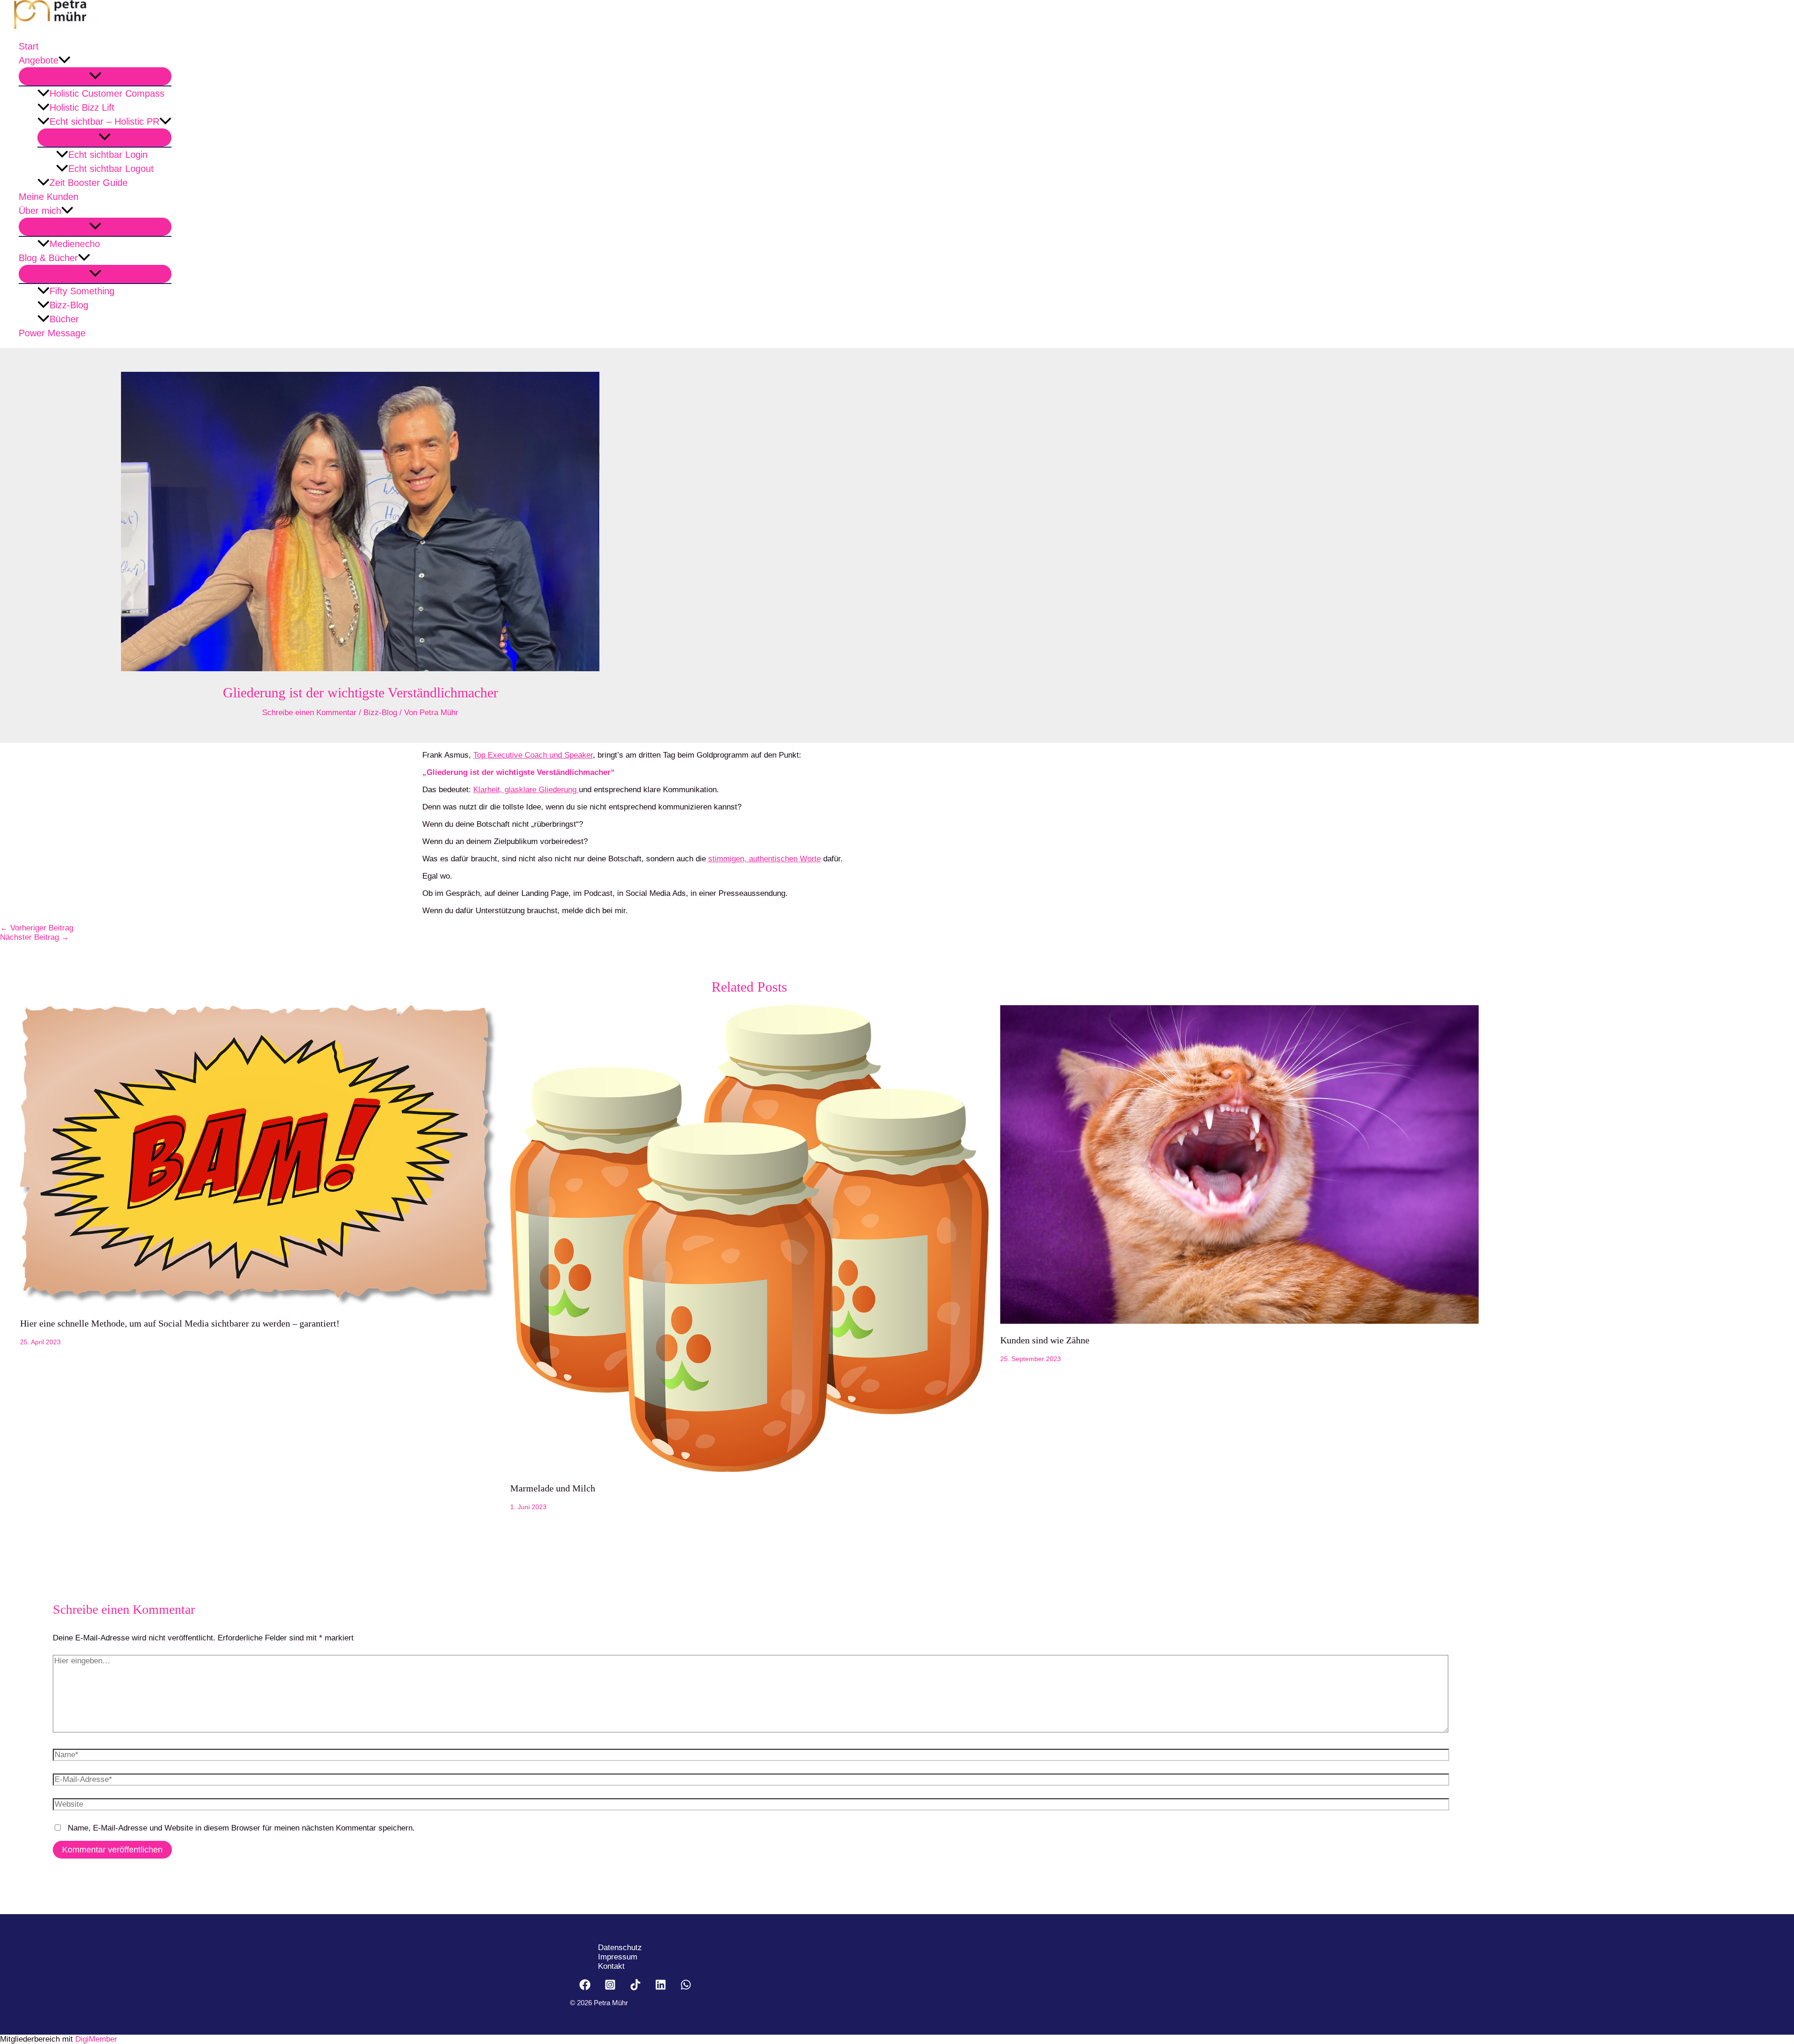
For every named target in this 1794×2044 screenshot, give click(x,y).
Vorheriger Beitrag (37, 928)
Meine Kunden (49, 197)
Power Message (52, 333)
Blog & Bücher (48, 258)
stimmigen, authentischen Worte (765, 859)
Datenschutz (620, 1948)
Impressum (618, 1957)
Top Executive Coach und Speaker (533, 755)
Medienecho (75, 244)
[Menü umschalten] (95, 76)
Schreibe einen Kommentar (309, 713)
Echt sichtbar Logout (111, 169)
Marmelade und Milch (553, 1488)
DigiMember (96, 2039)
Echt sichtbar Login (108, 155)
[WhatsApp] (686, 1988)
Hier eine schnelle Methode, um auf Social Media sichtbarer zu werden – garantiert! (180, 1323)
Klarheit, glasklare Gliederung (526, 790)
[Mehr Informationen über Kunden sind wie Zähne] (1239, 1321)
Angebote (39, 60)
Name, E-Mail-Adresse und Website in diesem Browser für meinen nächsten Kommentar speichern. (241, 1828)
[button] (64, 60)
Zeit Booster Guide (89, 183)
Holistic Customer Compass (107, 93)
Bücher (64, 319)
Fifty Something (82, 291)
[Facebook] (585, 1988)
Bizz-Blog (69, 305)
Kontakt (611, 1966)
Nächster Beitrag (35, 937)
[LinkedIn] (661, 1988)
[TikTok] (635, 1988)
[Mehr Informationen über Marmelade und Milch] (749, 1469)
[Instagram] (610, 1988)
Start (29, 46)
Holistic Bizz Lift (82, 107)
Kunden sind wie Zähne (1045, 1340)
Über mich (40, 211)
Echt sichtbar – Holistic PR (104, 121)
